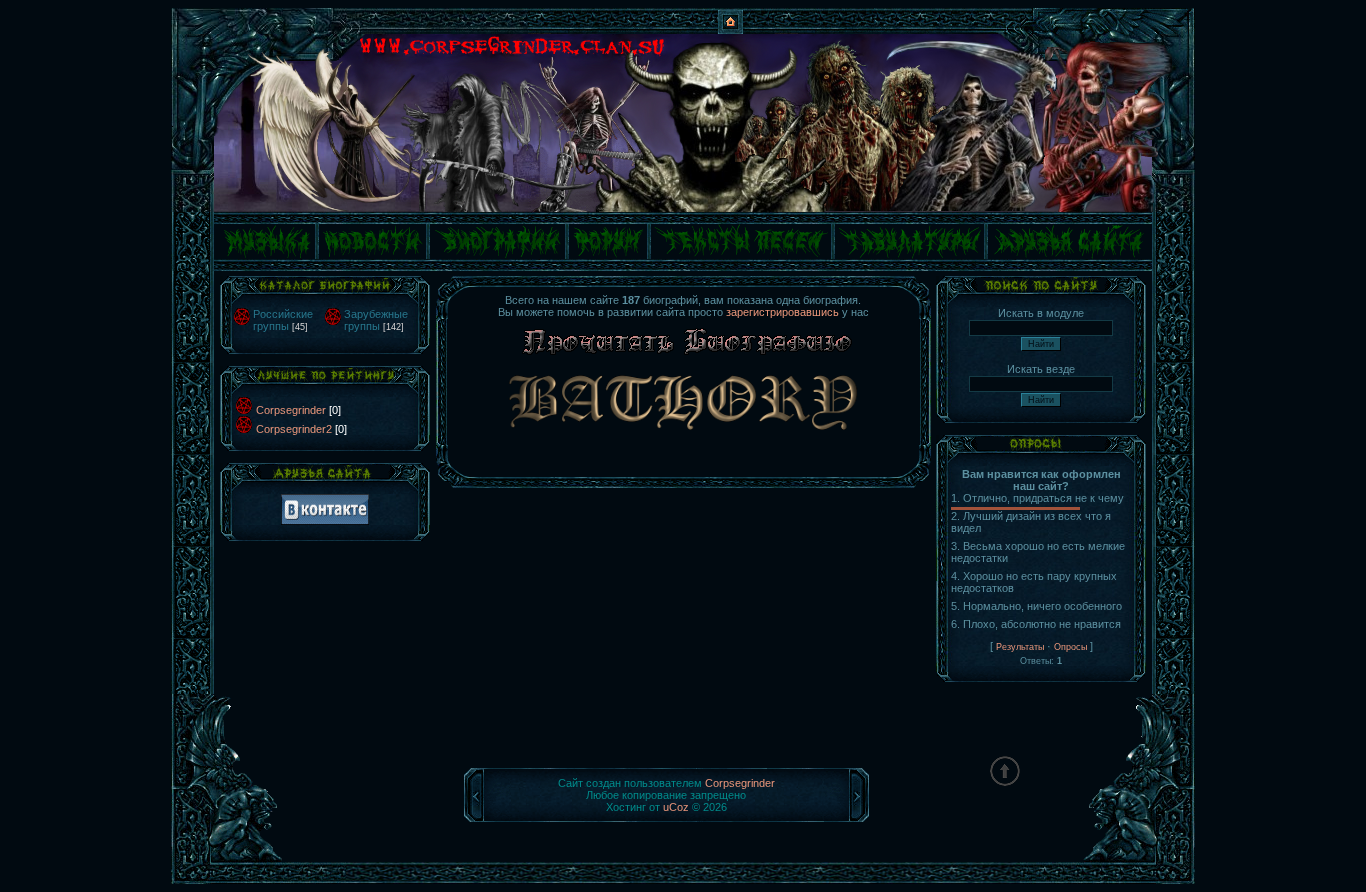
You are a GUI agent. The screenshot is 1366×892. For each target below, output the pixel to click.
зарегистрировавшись (782, 312)
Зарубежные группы (376, 320)
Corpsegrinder (291, 410)
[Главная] (730, 30)
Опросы (1070, 647)
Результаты (1020, 647)
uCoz (676, 807)
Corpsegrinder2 (294, 429)
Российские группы (283, 320)
